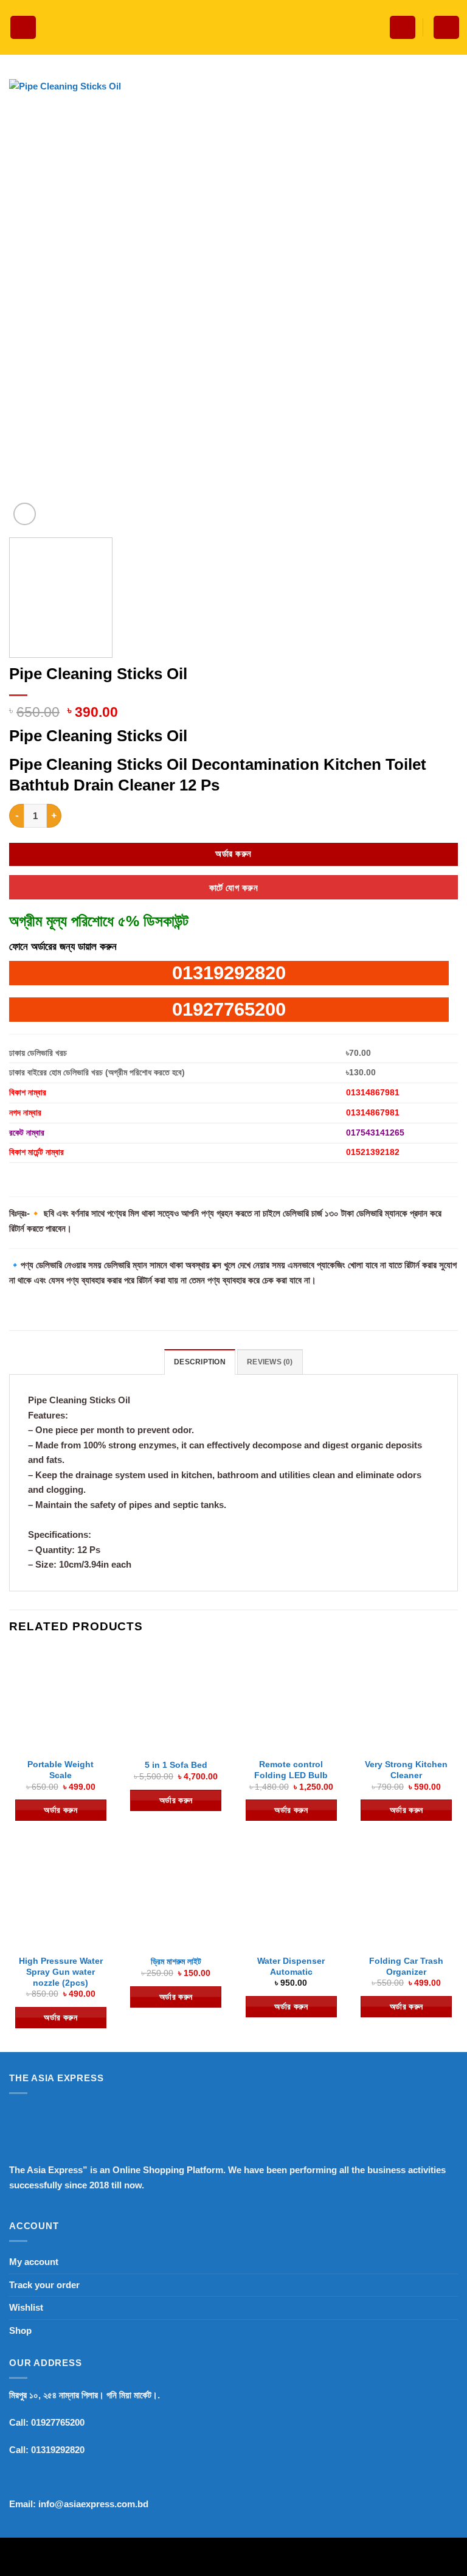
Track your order (44, 2285)
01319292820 (229, 973)
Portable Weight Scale (61, 1770)
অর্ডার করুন (233, 854)
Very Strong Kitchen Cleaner (406, 1770)
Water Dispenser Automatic (291, 1966)
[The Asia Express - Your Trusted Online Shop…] (233, 28)
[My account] (403, 28)
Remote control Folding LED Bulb (291, 1770)
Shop (20, 2330)
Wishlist (26, 2307)
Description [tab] (200, 1362)
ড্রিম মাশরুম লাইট (176, 1961)
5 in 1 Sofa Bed (176, 1765)
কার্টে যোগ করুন (233, 888)
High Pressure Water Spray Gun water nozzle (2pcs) (61, 1972)
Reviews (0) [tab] (270, 1362)
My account (34, 2262)
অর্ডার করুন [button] (61, 1810)
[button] (23, 28)
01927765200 (229, 1009)
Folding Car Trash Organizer (406, 1966)
